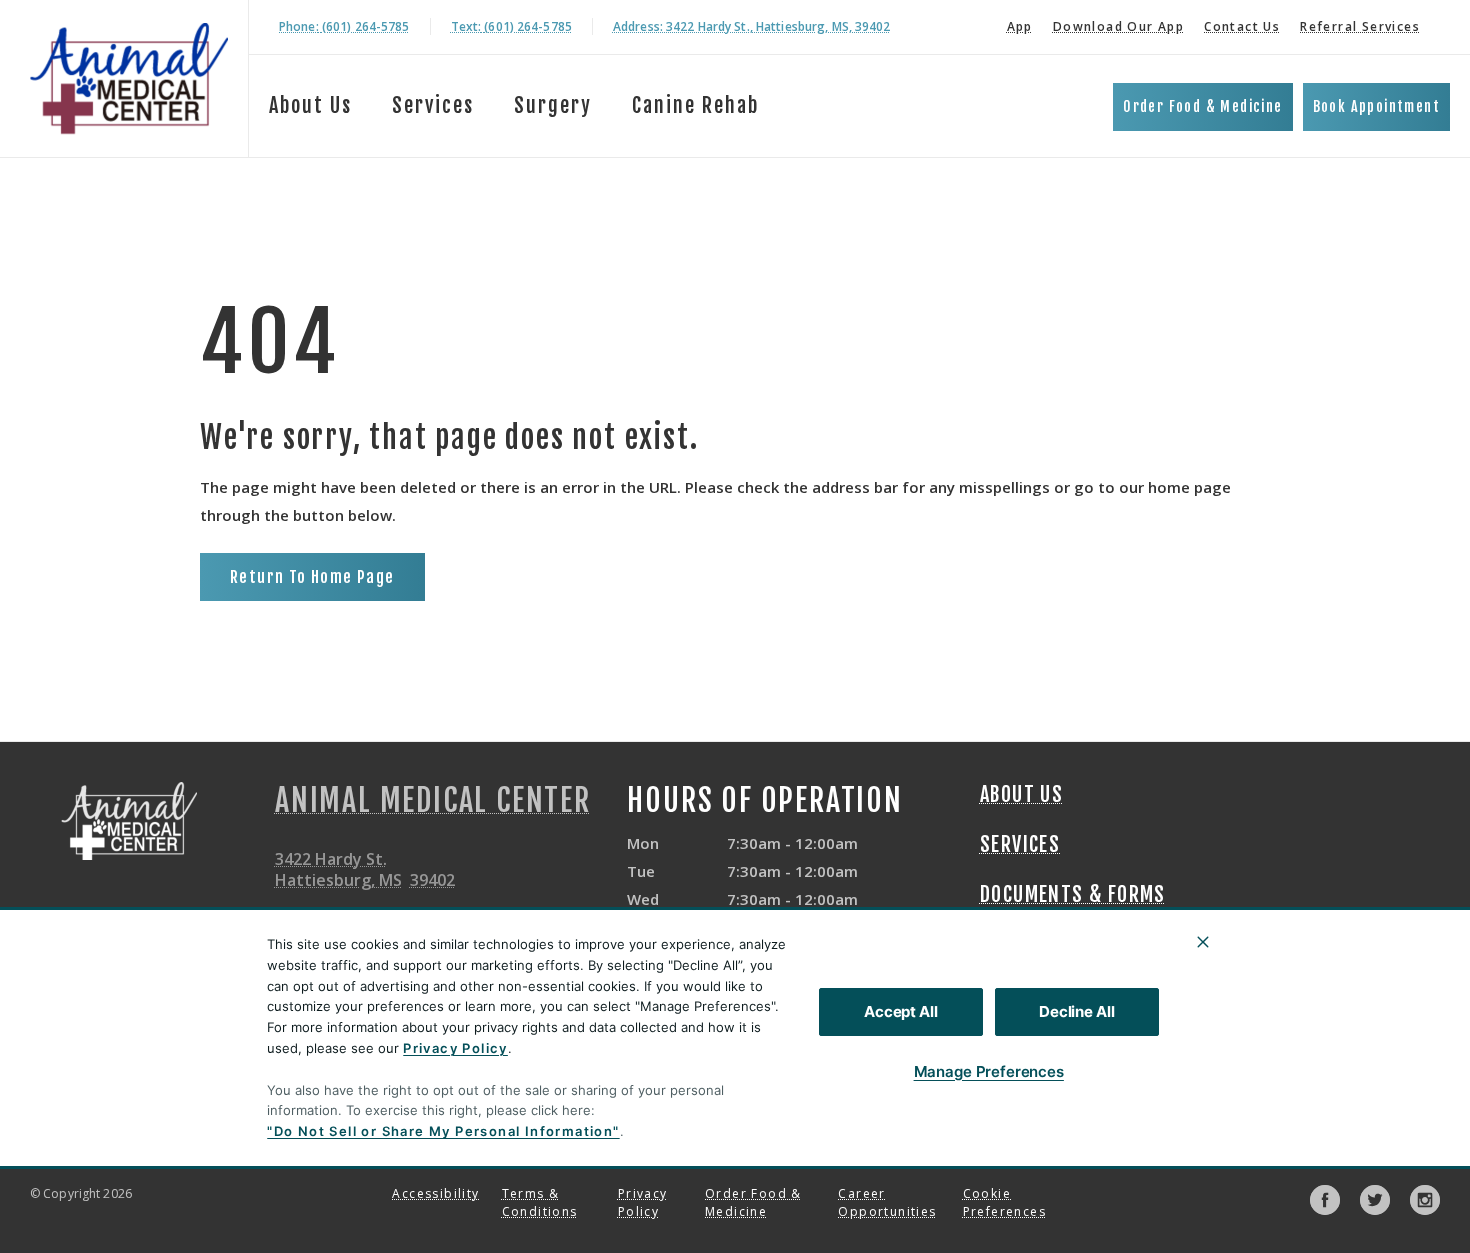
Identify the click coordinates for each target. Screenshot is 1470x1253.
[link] (129, 78)
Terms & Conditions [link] (540, 1202)
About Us (310, 105)
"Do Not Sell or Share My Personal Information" (443, 1131)
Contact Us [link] (1242, 26)
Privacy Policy (455, 1048)
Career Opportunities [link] (887, 1202)
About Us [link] (1021, 795)
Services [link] (1020, 845)
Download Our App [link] (1118, 26)
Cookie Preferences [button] (1004, 1202)
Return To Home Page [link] (312, 577)
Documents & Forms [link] (1073, 895)
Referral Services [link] (1360, 26)
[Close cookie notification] (1203, 942)
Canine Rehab (695, 105)
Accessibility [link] (435, 1193)
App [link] (1020, 26)
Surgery (553, 105)
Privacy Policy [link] (643, 1202)
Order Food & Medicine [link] (1202, 106)
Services (433, 105)
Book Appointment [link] (1376, 106)
